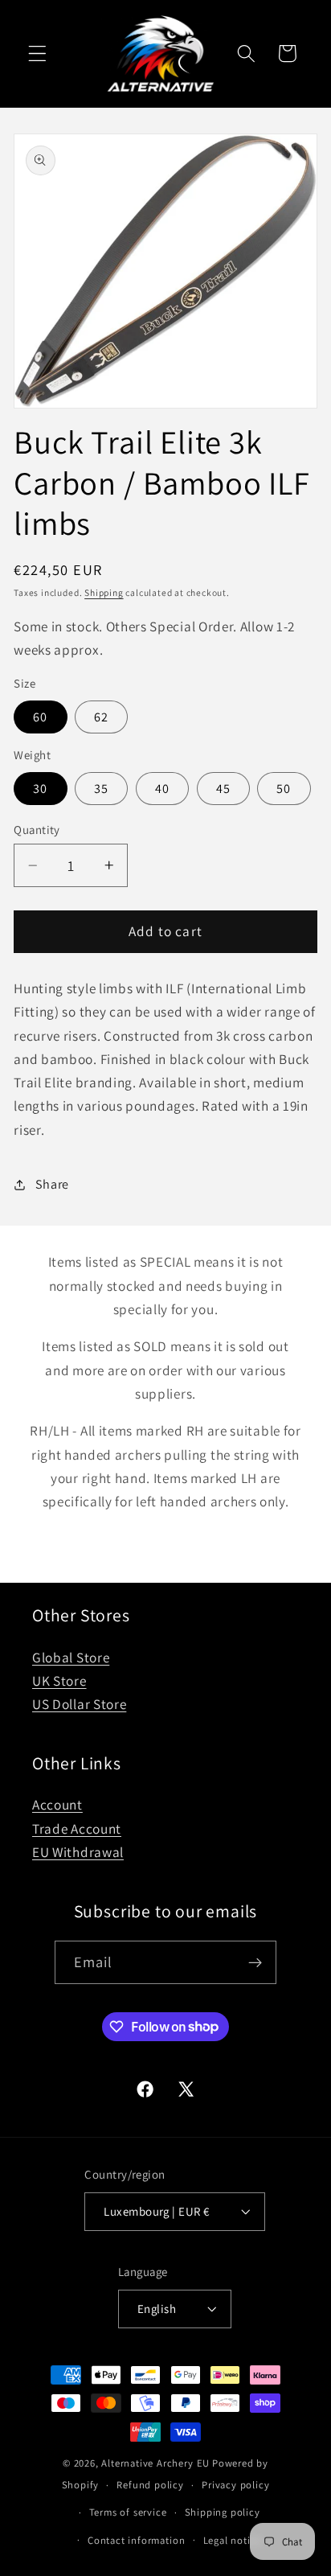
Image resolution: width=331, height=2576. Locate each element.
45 (223, 789)
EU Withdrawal (78, 1852)
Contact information (136, 2540)
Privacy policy (235, 2485)
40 (162, 789)
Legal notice (233, 2540)
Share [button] (52, 1184)
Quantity (37, 830)
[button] (37, 53)
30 (40, 789)
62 (101, 717)
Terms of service (128, 2512)
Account (57, 1804)
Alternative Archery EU (155, 2463)
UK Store (59, 1680)
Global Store (71, 1657)
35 (101, 789)
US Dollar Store (79, 1704)
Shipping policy (223, 2512)
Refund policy (150, 2485)
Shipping (104, 592)
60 (40, 717)
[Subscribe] (256, 1962)
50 (284, 789)
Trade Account (77, 1828)
